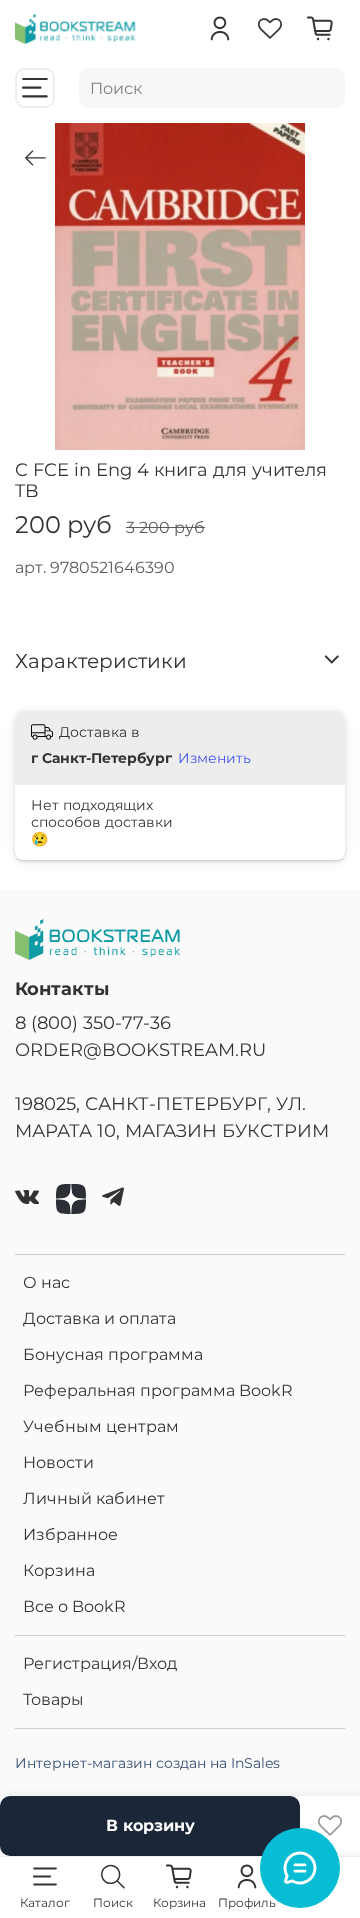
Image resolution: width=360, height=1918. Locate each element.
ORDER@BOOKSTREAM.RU (140, 1049)
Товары (53, 1699)
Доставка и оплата (99, 1318)
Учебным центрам (101, 1426)
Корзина (59, 1570)
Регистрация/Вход (100, 1663)
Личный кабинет (94, 1498)
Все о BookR (74, 1606)
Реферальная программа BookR (158, 1390)
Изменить (214, 758)
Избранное (70, 1534)
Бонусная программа (113, 1354)
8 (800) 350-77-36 (93, 1022)
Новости (58, 1462)
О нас (46, 1282)
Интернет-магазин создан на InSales (147, 1763)
